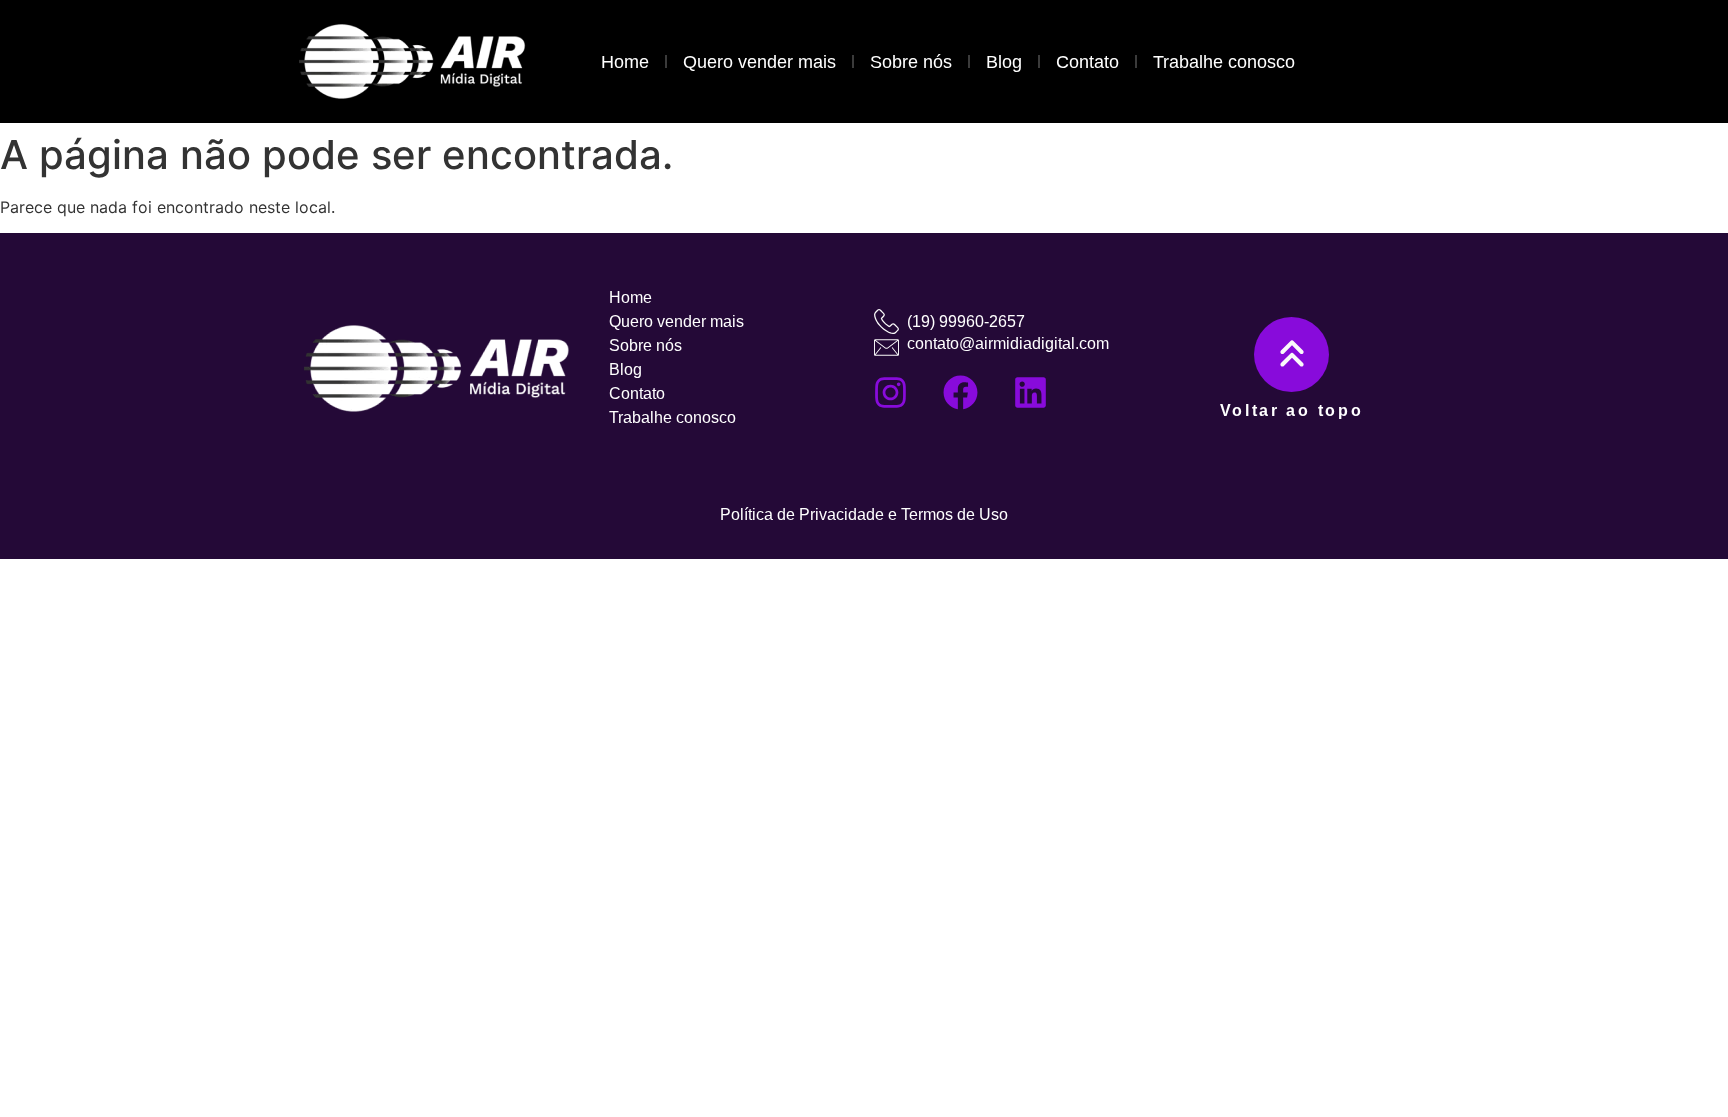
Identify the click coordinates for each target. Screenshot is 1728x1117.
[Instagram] (890, 392)
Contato (1087, 62)
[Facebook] (960, 392)
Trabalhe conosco (1224, 62)
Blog (1004, 62)
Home (625, 62)
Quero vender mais (759, 62)
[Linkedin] (1030, 392)
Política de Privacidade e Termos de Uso (864, 514)
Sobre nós (911, 62)
